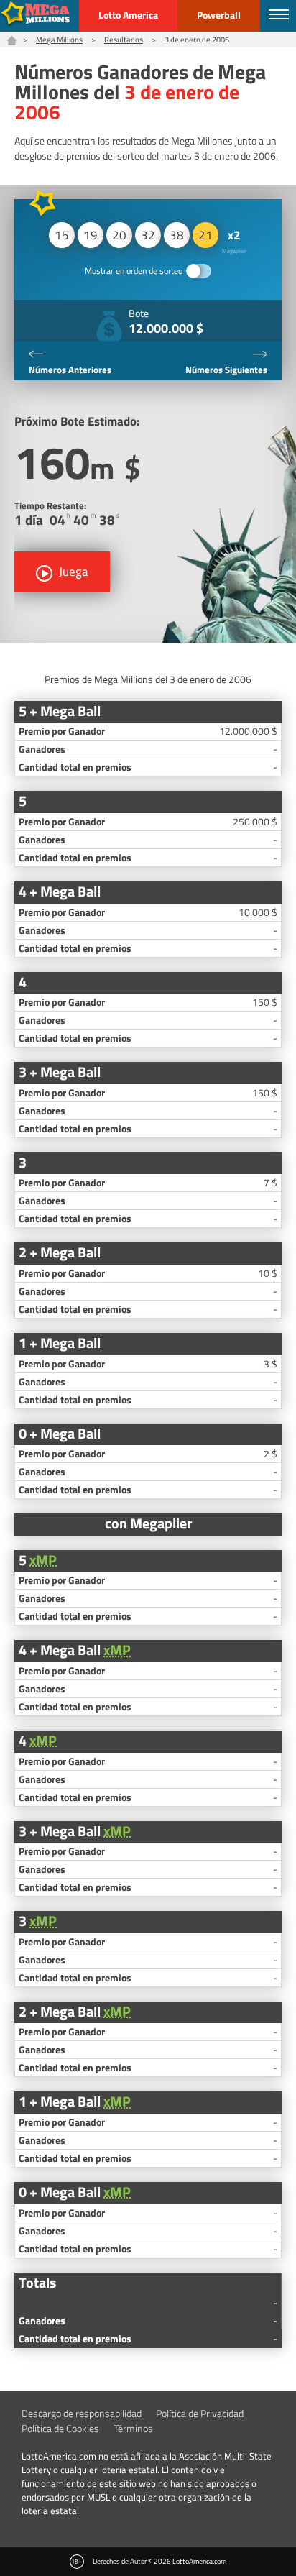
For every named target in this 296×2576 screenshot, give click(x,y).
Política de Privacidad (200, 2413)
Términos (133, 2428)
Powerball (219, 15)
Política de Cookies (60, 2428)
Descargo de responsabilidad (82, 2413)
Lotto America (128, 15)
